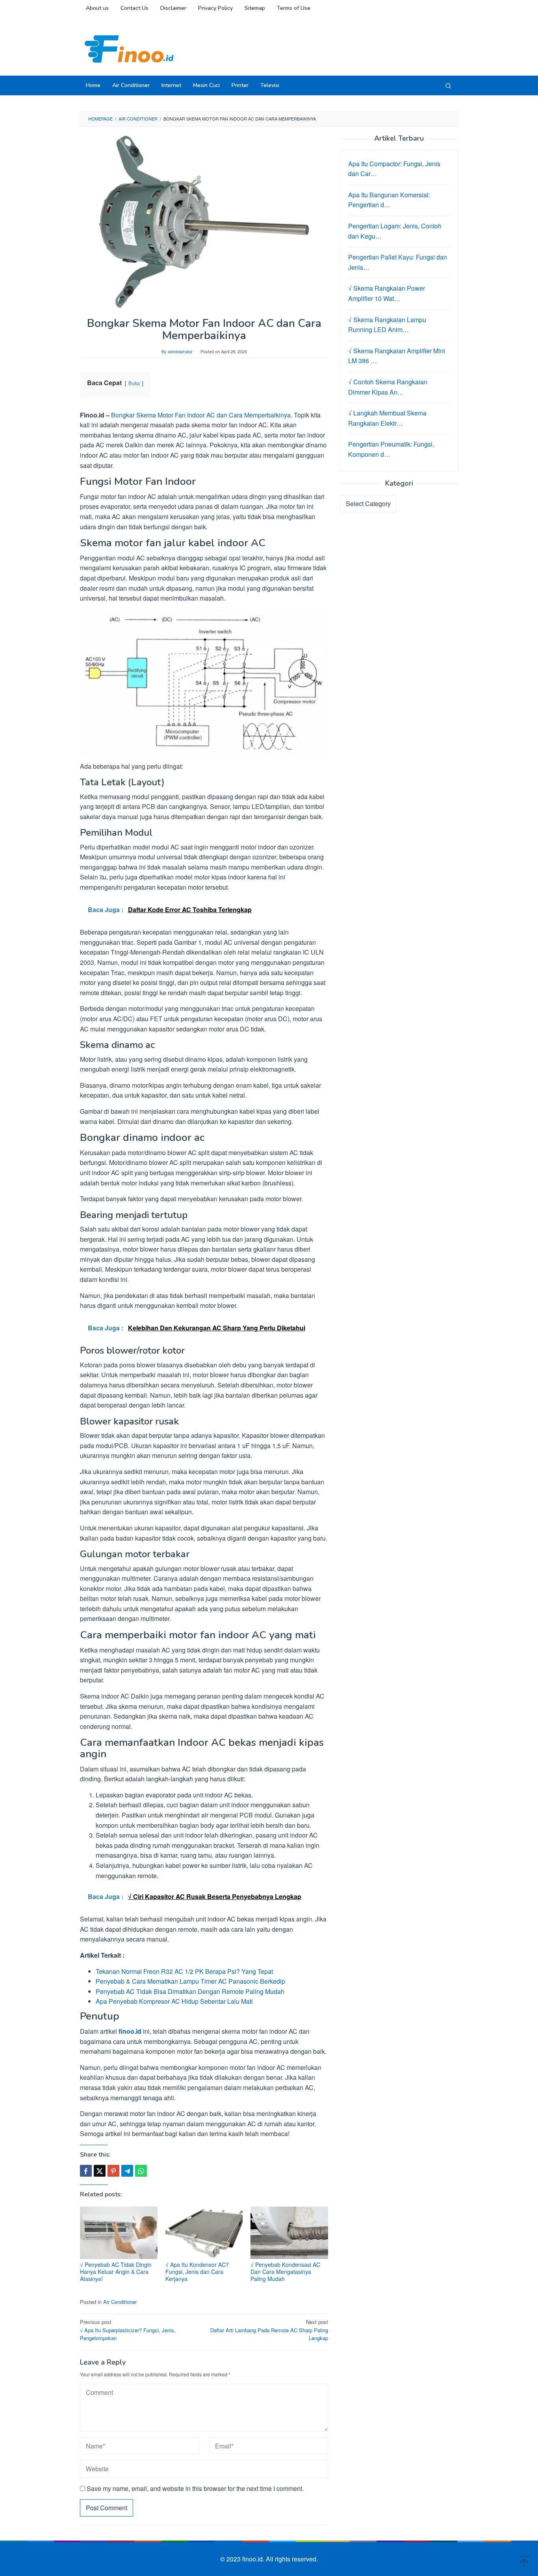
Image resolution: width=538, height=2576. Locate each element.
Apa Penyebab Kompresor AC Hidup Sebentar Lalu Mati (174, 2001)
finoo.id (130, 2031)
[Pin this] (113, 2171)
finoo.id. (254, 2559)
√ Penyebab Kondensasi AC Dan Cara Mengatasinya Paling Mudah (285, 2272)
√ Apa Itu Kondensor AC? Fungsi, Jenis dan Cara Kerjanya (197, 2272)
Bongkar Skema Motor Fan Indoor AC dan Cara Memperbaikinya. (202, 415)
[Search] (448, 85)
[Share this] (86, 2171)
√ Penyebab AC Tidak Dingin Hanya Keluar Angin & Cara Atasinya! (116, 2272)
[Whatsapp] (141, 2171)
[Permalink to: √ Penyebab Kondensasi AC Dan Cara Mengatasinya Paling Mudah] (289, 2233)
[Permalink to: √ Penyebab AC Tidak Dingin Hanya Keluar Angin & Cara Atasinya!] (119, 2233)
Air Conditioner (120, 2302)
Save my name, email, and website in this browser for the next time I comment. (195, 2488)
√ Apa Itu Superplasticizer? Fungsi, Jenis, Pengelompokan (128, 2330)
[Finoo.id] (129, 48)
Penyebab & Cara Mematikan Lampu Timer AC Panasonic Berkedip (190, 1981)
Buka (134, 383)
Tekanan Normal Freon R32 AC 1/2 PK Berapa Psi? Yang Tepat (184, 1971)
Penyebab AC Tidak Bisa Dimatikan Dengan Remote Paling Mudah (190, 1991)
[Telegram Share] (127, 2171)
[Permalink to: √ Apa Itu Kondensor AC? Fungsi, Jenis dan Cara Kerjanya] (204, 2233)
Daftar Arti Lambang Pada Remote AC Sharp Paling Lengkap (269, 2330)
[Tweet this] (100, 2171)
